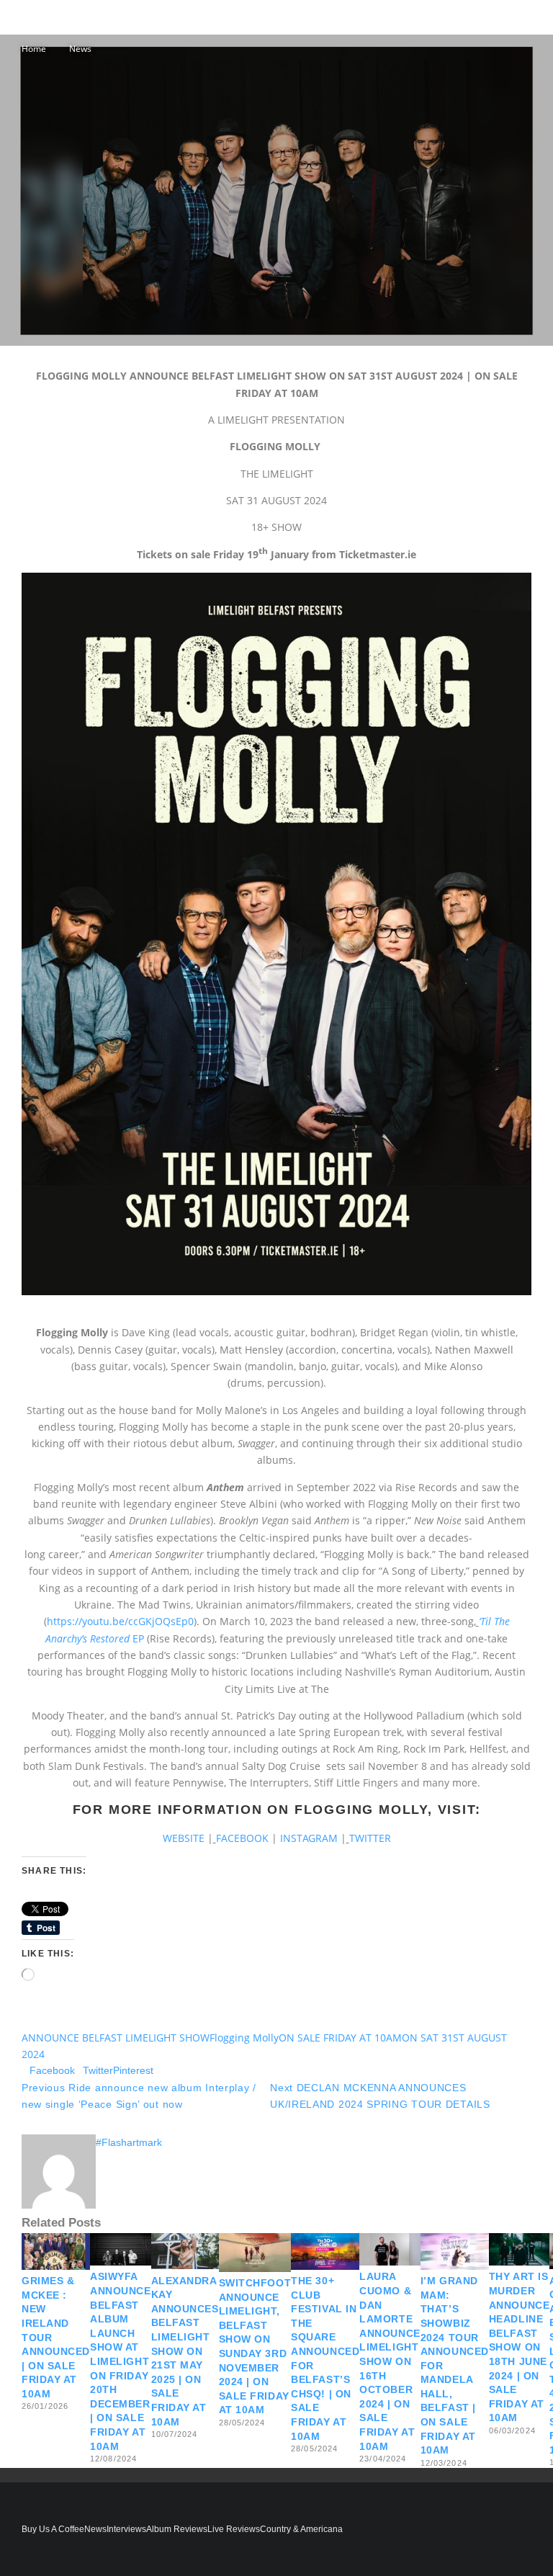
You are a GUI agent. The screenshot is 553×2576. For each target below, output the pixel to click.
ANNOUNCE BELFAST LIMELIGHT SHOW (116, 2038)
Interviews (126, 2529)
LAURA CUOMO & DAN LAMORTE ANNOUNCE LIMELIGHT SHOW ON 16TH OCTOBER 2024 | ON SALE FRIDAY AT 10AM (390, 2361)
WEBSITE (185, 1838)
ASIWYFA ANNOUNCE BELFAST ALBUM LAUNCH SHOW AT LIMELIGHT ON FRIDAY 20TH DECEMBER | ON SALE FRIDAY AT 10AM (120, 2361)
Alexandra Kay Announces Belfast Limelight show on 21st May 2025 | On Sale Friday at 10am (185, 2351)
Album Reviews (177, 2529)
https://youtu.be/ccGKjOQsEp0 (120, 1621)
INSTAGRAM (310, 1838)
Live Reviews (234, 2529)
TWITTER (370, 1838)
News (95, 2529)
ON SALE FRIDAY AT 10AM (340, 2038)
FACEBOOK (244, 1838)
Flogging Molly (244, 2038)
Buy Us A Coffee (53, 2529)
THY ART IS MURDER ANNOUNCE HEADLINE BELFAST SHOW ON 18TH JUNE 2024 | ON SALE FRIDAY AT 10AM (519, 2347)
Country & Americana (301, 2529)
